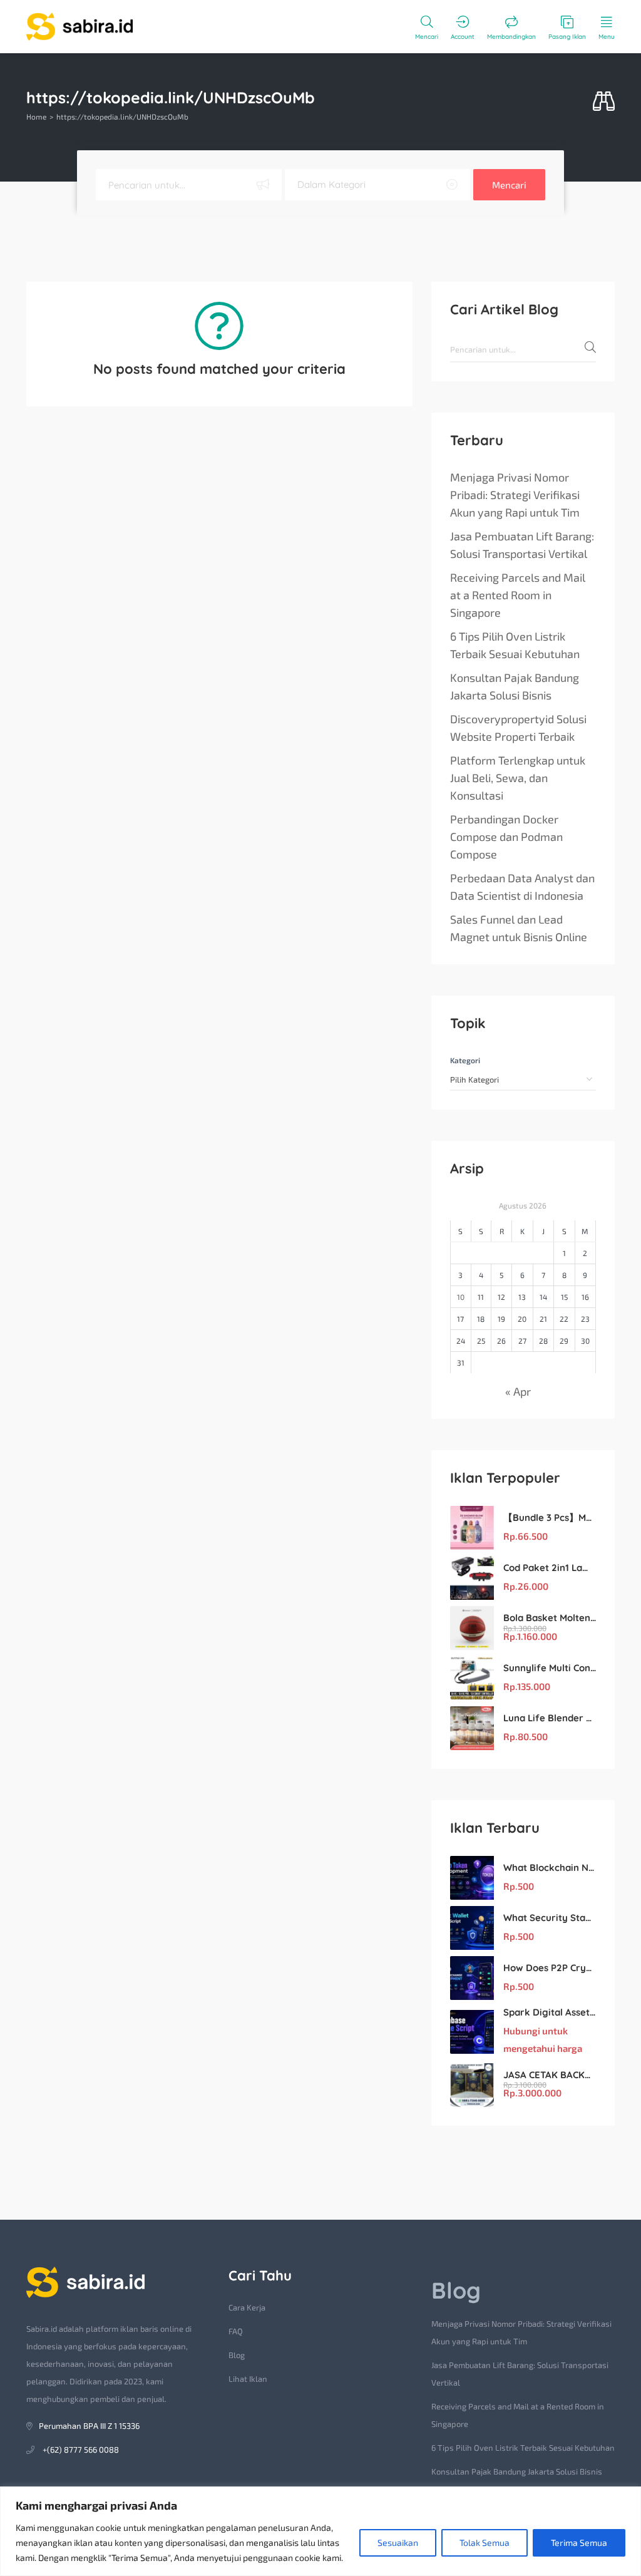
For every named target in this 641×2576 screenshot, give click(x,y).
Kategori (465, 1060)
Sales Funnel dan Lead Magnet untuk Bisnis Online (519, 928)
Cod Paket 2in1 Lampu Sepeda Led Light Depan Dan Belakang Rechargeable (550, 1568)
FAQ (236, 2331)
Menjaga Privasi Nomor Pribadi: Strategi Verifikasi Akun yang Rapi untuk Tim (515, 495)
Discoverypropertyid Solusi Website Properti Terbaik (518, 728)
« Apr (518, 1391)
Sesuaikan (398, 2543)
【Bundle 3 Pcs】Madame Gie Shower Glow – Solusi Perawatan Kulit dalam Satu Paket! (550, 1517)
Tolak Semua (485, 2543)
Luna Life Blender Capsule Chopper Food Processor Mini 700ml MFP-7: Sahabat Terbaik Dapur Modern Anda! (550, 1718)
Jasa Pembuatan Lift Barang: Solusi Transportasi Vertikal (522, 545)
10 (461, 1297)
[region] (320, 2531)
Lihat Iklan (248, 2379)
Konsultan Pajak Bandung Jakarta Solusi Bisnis (515, 686)
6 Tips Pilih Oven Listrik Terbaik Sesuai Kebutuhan (515, 645)
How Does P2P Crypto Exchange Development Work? (550, 1968)
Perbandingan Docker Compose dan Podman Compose (506, 837)
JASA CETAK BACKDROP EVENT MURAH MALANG (550, 2075)
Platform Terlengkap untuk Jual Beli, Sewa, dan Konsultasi (518, 778)
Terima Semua (579, 2543)
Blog (237, 2355)
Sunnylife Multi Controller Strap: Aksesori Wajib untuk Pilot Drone (550, 1668)
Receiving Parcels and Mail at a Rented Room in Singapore (518, 595)
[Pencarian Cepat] (604, 102)
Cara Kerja (247, 2307)
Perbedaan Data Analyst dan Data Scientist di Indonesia (522, 887)
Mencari (509, 185)
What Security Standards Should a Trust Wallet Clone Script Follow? (550, 1918)
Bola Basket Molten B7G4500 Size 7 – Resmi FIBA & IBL (550, 1618)
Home (36, 116)
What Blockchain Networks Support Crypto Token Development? (550, 1868)
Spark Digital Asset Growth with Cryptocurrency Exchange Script (550, 2012)
